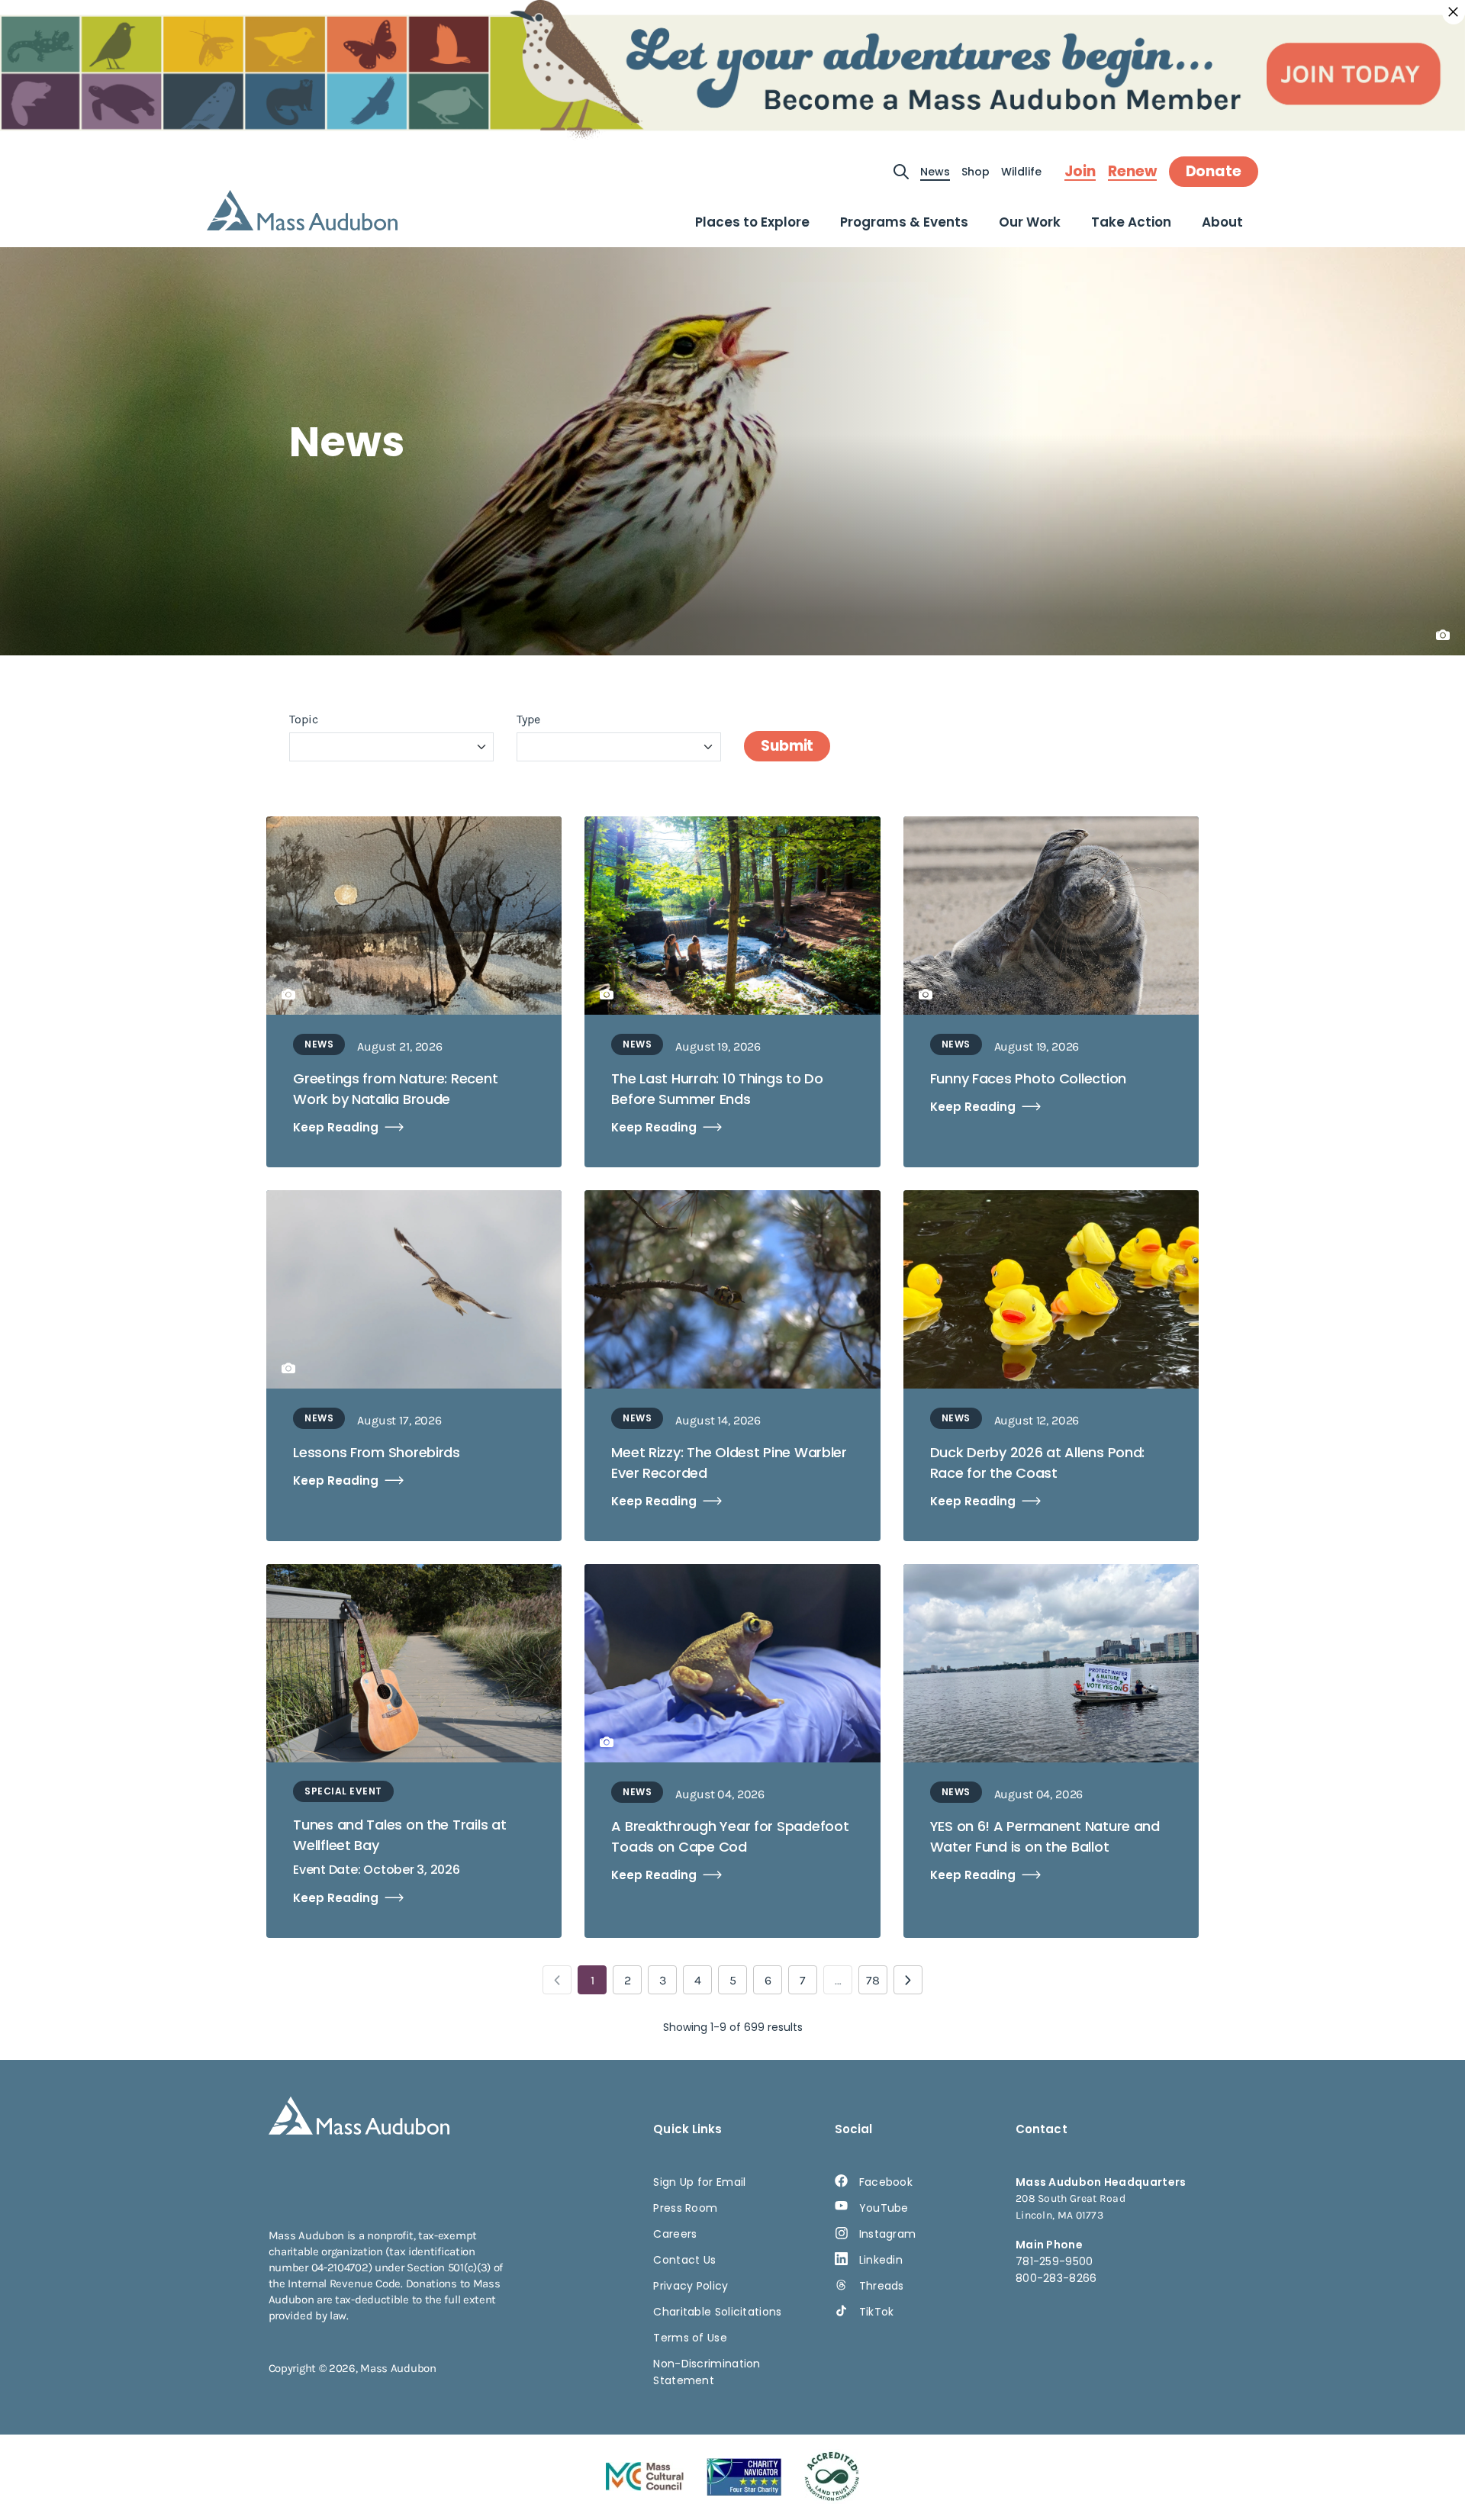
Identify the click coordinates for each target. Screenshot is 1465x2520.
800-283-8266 (1056, 2278)
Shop (976, 172)
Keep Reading (336, 1127)
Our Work (1030, 222)
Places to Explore (752, 222)
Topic (304, 719)
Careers (675, 2234)
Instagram (888, 2234)
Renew (1132, 172)
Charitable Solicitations (717, 2312)
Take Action (1131, 222)
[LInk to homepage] (302, 210)
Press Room (685, 2208)
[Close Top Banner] (1454, 12)
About (1222, 222)
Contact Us (684, 2260)
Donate (1214, 171)
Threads (882, 2286)
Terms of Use (690, 2338)
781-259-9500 (1054, 2261)
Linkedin (881, 2260)
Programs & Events (904, 222)
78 (873, 1980)
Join (1080, 172)
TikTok (877, 2312)
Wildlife (1021, 172)
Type (528, 719)
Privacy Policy (691, 2286)
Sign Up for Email (699, 2182)
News (935, 172)
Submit (787, 746)
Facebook (886, 2182)
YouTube (884, 2208)
